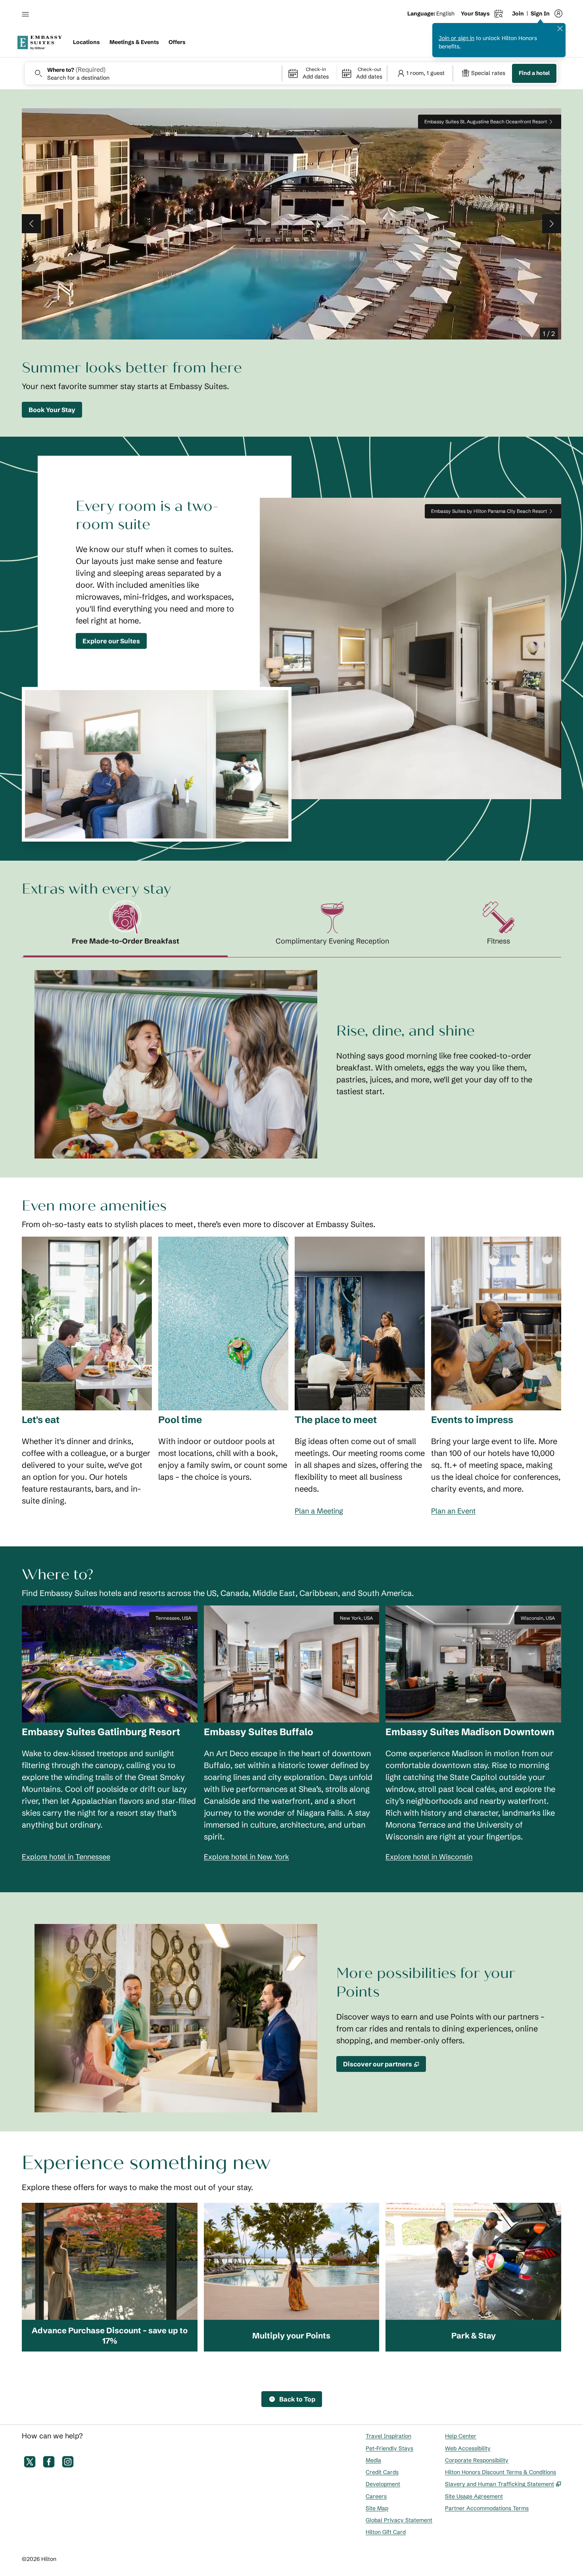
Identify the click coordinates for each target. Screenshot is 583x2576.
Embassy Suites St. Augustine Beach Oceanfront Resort (486, 122)
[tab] (126, 929)
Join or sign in (456, 38)
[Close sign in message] (560, 29)
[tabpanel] (291, 1058)
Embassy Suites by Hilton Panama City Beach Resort (489, 511)
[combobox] (153, 73)
